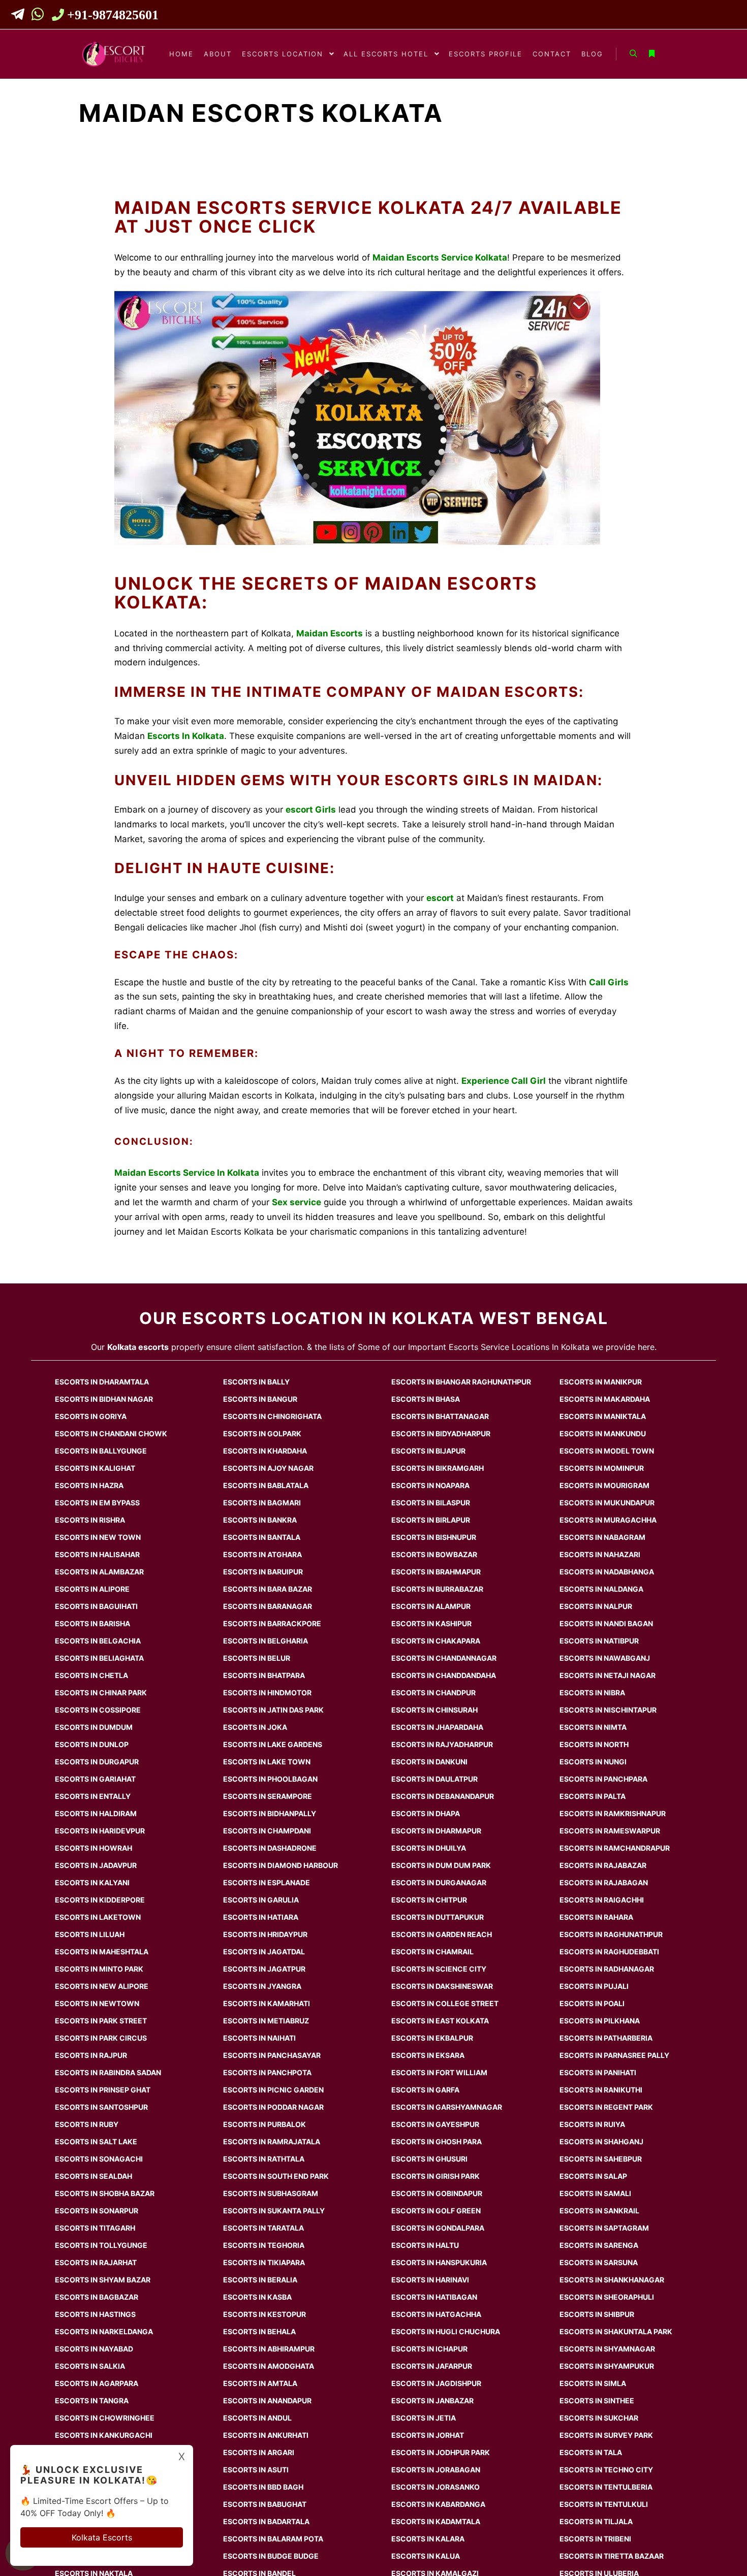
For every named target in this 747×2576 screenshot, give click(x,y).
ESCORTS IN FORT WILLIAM (439, 2072)
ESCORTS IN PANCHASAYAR (272, 2055)
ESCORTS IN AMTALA (260, 2383)
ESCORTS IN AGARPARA (97, 2383)
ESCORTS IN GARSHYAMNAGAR (447, 2107)
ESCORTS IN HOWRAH (94, 1848)
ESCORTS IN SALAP (593, 2176)
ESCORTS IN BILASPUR (431, 1503)
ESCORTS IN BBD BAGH (263, 2487)
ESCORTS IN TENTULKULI (604, 2504)
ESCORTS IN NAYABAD (94, 2349)
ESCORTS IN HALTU (425, 2245)
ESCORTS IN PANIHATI (598, 2072)
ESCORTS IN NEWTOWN (97, 2003)
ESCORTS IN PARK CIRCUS (101, 2038)
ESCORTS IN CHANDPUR (433, 1693)
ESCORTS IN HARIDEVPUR (100, 1831)
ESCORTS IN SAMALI (595, 2193)
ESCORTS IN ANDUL (257, 2418)
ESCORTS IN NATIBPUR (599, 1641)
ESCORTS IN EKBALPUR (432, 2038)
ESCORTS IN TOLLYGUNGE (101, 2245)
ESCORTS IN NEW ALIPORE (102, 1986)
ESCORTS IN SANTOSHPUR (101, 2107)
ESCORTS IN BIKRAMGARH (438, 1468)
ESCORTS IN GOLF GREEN (436, 2211)
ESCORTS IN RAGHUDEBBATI (609, 1952)
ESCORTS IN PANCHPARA (603, 1779)
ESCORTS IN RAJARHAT (96, 2262)
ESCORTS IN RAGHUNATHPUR (611, 1934)
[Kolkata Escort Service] (114, 54)
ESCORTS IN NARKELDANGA (104, 2331)
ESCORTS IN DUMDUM (94, 1727)
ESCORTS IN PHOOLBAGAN (270, 1779)
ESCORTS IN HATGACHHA (436, 2314)
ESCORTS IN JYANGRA (262, 1986)
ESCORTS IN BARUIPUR (263, 1572)
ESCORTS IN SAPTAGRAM (604, 2228)
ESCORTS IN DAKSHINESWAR (442, 1986)
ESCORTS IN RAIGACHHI (602, 1900)
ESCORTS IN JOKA (255, 1727)
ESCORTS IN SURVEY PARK (606, 2435)
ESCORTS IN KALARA (428, 2539)
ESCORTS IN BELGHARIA (266, 1641)
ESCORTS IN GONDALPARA (438, 2228)
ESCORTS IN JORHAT (428, 2435)
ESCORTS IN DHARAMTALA (102, 1382)
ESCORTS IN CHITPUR (429, 1900)
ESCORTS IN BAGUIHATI (96, 1606)
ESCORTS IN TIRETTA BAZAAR (612, 2556)
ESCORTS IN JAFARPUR (432, 2366)
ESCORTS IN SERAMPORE (268, 1796)
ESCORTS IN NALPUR (596, 1606)
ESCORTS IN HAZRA (89, 1485)
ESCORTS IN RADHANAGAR (607, 1969)
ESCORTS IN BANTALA (262, 1537)
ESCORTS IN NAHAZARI (600, 1554)
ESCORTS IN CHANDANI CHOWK (111, 1434)
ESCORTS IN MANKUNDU (603, 1434)
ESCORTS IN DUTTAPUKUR (438, 1917)
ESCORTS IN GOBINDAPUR (437, 2193)
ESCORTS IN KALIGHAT (95, 1468)
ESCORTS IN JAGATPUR (264, 1969)
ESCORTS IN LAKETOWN (98, 1917)
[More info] (651, 54)
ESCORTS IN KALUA (426, 2556)
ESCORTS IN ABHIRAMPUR (269, 2349)
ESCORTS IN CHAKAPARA (436, 1641)
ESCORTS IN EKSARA (428, 2055)
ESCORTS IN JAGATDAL (264, 1952)
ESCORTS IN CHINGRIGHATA (272, 1416)
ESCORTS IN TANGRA (92, 2401)
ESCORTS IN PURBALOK (264, 2124)
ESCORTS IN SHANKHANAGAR (612, 2280)
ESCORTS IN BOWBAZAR (434, 1554)
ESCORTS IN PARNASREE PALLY (614, 2055)
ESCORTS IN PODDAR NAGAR (273, 2107)
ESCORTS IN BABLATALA (266, 1485)
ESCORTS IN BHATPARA (264, 1675)
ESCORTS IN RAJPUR (91, 2055)
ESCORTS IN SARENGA (599, 2245)
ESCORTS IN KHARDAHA (265, 1451)
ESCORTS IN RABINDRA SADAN (108, 2072)
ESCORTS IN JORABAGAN (436, 2470)
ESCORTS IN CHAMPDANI (267, 1831)
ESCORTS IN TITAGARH (95, 2228)
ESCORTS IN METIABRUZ (266, 2021)
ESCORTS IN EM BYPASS (97, 1503)
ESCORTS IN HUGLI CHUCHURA (446, 2331)
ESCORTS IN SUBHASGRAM (271, 2193)
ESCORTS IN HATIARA (261, 1917)
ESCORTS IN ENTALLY (93, 1796)
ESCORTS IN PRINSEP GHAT (103, 2090)
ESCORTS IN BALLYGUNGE (101, 1451)
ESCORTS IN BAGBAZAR (97, 2297)
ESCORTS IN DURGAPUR (97, 1762)
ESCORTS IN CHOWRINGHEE (105, 2418)
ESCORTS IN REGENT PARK (606, 2107)
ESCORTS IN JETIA (424, 2418)
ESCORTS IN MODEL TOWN (607, 1451)
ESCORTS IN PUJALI (594, 1986)
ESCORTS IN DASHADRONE (270, 1848)
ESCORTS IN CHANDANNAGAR (444, 1658)
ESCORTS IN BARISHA (92, 1623)
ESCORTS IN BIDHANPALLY (270, 1813)
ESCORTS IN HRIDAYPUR (265, 1934)
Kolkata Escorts (102, 2537)
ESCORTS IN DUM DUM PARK (441, 1865)
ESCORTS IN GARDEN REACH (442, 1934)
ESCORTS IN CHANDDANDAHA (444, 1675)
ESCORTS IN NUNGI (593, 1762)
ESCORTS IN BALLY (256, 1382)
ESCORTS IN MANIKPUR (601, 1382)
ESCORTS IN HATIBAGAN (434, 2297)
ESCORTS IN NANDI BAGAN (606, 1623)
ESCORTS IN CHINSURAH (434, 1710)
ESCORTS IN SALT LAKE (96, 2142)
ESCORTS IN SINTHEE (597, 2401)
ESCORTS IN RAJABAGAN (604, 1882)
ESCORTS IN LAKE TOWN (267, 1762)
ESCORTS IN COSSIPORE (98, 1710)
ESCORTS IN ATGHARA (262, 1554)
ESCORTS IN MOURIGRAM (604, 1485)
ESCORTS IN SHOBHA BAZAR (105, 2193)
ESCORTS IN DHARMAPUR (436, 1831)
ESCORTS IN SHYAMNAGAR (607, 2349)
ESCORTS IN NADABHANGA (607, 1572)
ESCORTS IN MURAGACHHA (608, 1520)
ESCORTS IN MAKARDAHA (605, 1399)
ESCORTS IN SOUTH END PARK (276, 2176)
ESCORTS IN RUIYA (592, 2124)
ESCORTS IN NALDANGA (601, 1589)
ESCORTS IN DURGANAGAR (439, 1882)
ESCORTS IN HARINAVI (430, 2280)
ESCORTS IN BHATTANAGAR (440, 1416)
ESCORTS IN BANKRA (260, 1520)
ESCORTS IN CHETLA (91, 1675)
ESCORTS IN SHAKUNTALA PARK (616, 2331)
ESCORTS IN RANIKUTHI (601, 2090)
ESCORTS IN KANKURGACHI (104, 2435)
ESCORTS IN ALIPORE (92, 1589)
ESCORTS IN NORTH (594, 1744)
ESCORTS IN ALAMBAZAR (99, 1572)
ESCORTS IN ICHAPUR (429, 2349)
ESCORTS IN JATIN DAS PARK (273, 1710)
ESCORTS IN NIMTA (593, 1727)
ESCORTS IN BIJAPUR (428, 1451)
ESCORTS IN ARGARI (259, 2452)
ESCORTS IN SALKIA (90, 2366)
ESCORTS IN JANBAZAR (432, 2401)
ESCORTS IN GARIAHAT (95, 1779)
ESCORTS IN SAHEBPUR (601, 2159)
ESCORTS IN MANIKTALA (603, 1416)
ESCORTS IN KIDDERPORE (100, 1900)
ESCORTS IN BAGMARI (262, 1503)
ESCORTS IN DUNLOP (92, 1744)
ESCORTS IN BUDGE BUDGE (271, 2556)
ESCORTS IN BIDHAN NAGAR (104, 1399)
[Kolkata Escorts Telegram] (21, 16)
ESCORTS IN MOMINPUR (602, 1468)
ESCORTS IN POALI (592, 2003)
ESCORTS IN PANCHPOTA (267, 2072)
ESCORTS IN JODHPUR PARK (441, 2452)
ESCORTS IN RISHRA (90, 1520)
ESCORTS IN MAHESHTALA (102, 1952)
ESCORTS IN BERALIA (260, 2280)
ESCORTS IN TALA (591, 2452)
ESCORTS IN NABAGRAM (602, 1537)
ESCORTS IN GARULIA (261, 1900)
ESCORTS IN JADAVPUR (96, 1865)
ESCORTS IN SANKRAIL (599, 2211)
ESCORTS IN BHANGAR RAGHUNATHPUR (461, 1382)
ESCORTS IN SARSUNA (599, 2262)
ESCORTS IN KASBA (257, 2297)
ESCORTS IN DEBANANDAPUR (443, 1796)
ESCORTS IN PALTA (593, 1796)
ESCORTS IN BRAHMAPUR (436, 1572)
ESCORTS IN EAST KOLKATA (440, 2021)
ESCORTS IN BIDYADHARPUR (441, 1434)
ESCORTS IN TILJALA (596, 2521)
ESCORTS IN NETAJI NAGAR (608, 1675)
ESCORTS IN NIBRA (592, 1693)
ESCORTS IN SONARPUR (97, 2211)
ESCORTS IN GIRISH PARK (435, 2176)
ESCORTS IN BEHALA (259, 2331)
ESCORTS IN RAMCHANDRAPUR (615, 1848)
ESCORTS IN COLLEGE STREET (445, 2003)
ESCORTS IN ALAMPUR (431, 1606)
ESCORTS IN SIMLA (593, 2383)
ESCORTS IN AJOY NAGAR (268, 1468)
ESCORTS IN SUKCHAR (599, 2418)
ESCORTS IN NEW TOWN (98, 1537)
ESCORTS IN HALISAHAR (97, 1554)
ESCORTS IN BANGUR (260, 1399)
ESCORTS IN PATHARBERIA (606, 2038)
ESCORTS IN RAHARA (596, 1917)
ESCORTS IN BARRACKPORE (272, 1623)
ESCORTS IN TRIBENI (595, 2539)
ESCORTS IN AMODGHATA (269, 2366)
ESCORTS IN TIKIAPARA (264, 2262)
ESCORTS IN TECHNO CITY (606, 2470)
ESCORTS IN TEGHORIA (264, 2245)
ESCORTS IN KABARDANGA (438, 2504)
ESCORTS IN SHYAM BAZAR (103, 2280)
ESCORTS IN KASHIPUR (431, 1623)
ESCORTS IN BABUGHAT (265, 2504)
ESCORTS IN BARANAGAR (268, 1606)
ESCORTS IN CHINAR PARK (101, 1693)
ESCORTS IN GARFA (425, 2090)
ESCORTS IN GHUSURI (429, 2159)
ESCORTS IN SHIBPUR (597, 2314)
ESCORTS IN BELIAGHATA (99, 1658)
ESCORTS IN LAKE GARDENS (273, 1744)
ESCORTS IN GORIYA (91, 1416)
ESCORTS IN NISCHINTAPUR (608, 1710)
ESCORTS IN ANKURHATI (266, 2435)
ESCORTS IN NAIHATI (259, 2038)
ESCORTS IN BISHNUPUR (434, 1537)
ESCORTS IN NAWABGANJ (605, 1658)
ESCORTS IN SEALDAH (94, 2176)
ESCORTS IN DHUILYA (429, 1848)
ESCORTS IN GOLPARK (262, 1434)
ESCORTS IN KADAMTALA (436, 2521)
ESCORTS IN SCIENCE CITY (439, 1969)
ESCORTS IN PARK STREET (101, 2021)
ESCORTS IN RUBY (87, 2124)
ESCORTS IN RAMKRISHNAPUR (613, 1813)
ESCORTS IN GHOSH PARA (437, 2142)
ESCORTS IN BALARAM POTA (273, 2539)
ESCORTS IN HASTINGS (95, 2314)
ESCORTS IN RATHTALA (264, 2159)
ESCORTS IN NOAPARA (430, 1485)
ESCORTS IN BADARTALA (266, 2521)
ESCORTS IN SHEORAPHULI (607, 2297)
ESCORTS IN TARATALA (263, 2228)
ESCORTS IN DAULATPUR (434, 1779)
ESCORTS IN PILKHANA (600, 2021)
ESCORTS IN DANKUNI (429, 1762)
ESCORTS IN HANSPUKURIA (439, 2262)
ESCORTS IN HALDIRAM (96, 1813)
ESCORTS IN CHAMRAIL (432, 1952)
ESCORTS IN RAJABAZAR (603, 1865)
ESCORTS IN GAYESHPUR (435, 2124)
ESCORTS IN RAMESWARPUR (610, 1831)
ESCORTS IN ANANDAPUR (267, 2401)
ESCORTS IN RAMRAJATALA (272, 2142)
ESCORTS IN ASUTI (256, 2470)
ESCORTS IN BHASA (426, 1399)
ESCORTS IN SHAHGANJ (601, 2142)
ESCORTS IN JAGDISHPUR (436, 2383)
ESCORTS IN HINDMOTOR (267, 1693)
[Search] (633, 54)
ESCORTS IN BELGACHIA (98, 1641)
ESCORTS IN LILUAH (90, 1934)
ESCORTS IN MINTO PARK (99, 1969)
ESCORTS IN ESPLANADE (267, 1882)
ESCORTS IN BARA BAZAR (268, 1589)
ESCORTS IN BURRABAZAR (437, 1589)
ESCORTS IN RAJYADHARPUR (442, 1744)
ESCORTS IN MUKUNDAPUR (607, 1503)
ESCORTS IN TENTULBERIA (606, 2487)
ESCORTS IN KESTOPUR (264, 2314)
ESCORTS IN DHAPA (426, 1813)
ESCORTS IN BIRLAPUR (431, 1520)
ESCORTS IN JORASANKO (435, 2487)
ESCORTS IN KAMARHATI (267, 2003)
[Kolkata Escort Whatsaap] (39, 16)
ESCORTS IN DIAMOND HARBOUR (281, 1865)
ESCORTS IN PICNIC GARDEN (273, 2090)
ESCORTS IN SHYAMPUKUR (607, 2366)
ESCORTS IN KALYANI (92, 1882)
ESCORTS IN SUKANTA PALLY (274, 2211)
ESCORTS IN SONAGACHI (99, 2159)
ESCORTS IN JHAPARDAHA (437, 1727)
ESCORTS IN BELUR (257, 1658)
